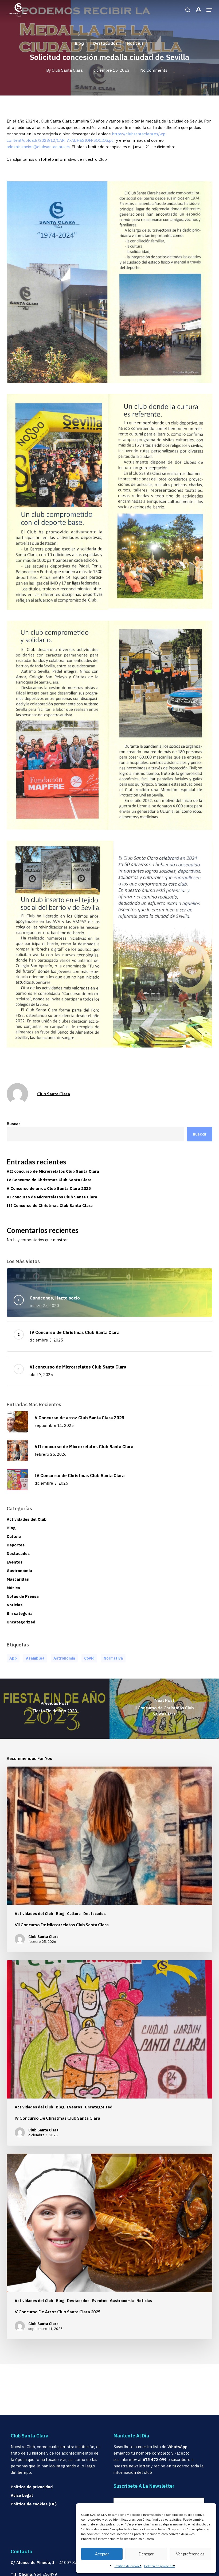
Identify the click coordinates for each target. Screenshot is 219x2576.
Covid (89, 1658)
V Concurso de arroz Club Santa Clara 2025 (49, 1188)
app (13, 1658)
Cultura (14, 1536)
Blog (79, 43)
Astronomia (64, 1658)
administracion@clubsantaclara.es (38, 147)
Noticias (135, 43)
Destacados (105, 43)
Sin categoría (20, 1613)
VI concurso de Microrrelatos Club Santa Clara (52, 1197)
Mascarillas (18, 1579)
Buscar (13, 1124)
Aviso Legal (22, 2495)
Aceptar (102, 2554)
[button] (209, 10)
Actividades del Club (27, 1519)
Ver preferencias (190, 2554)
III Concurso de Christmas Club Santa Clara (50, 1205)
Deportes (16, 1545)
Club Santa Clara (67, 70)
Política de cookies (128, 2566)
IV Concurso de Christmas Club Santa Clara (49, 1180)
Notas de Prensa (23, 1596)
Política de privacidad (160, 2566)
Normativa (113, 1658)
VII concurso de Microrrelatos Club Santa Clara (53, 1171)
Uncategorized (21, 1622)
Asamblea (35, 1658)
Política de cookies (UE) (34, 2504)
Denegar (146, 2554)
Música (13, 1588)
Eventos (15, 1562)
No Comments (154, 70)
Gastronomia (19, 1571)
